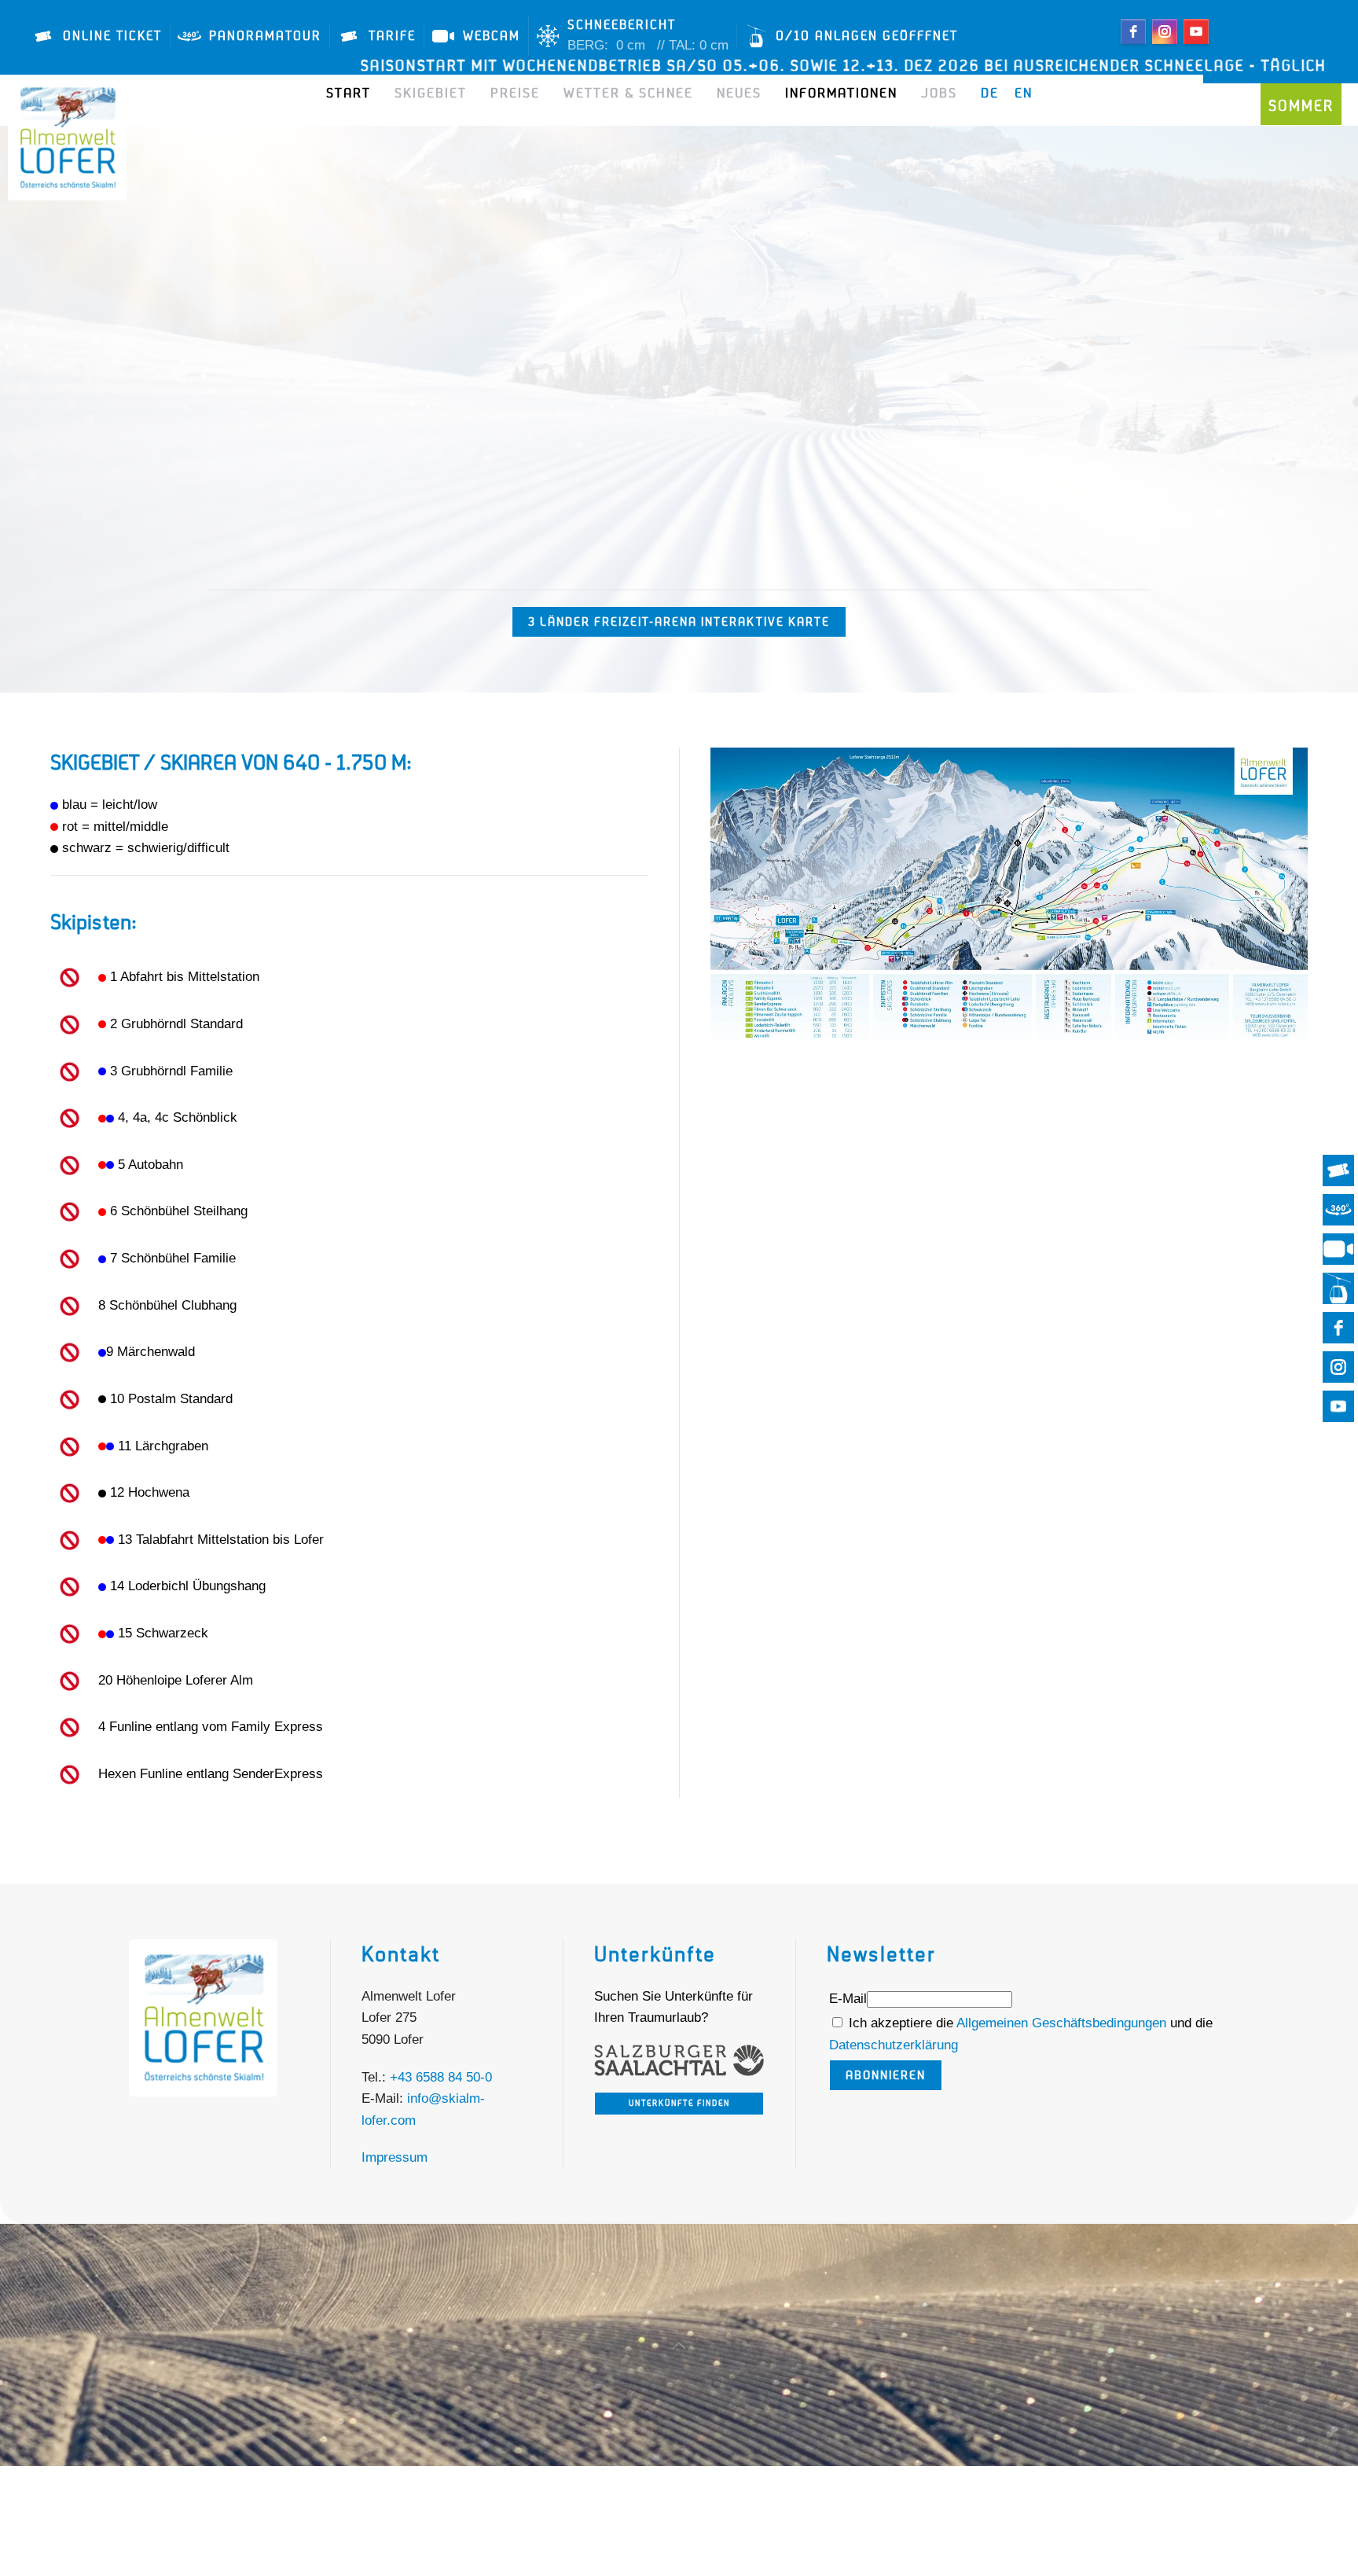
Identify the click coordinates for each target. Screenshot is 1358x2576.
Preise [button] (515, 94)
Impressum (395, 2157)
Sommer (1301, 106)
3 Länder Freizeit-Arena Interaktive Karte (679, 622)
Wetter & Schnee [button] (628, 94)
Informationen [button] (841, 94)
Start (349, 94)
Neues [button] (739, 94)
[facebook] (1133, 31)
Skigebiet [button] (431, 94)
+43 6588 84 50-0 (441, 2077)
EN (1024, 94)
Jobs (939, 94)
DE (990, 94)
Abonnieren (886, 2075)
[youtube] (1196, 31)
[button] (679, 2346)
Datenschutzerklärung (894, 2045)
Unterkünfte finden (679, 2104)
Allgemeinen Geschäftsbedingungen (1063, 2023)
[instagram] (1165, 31)
